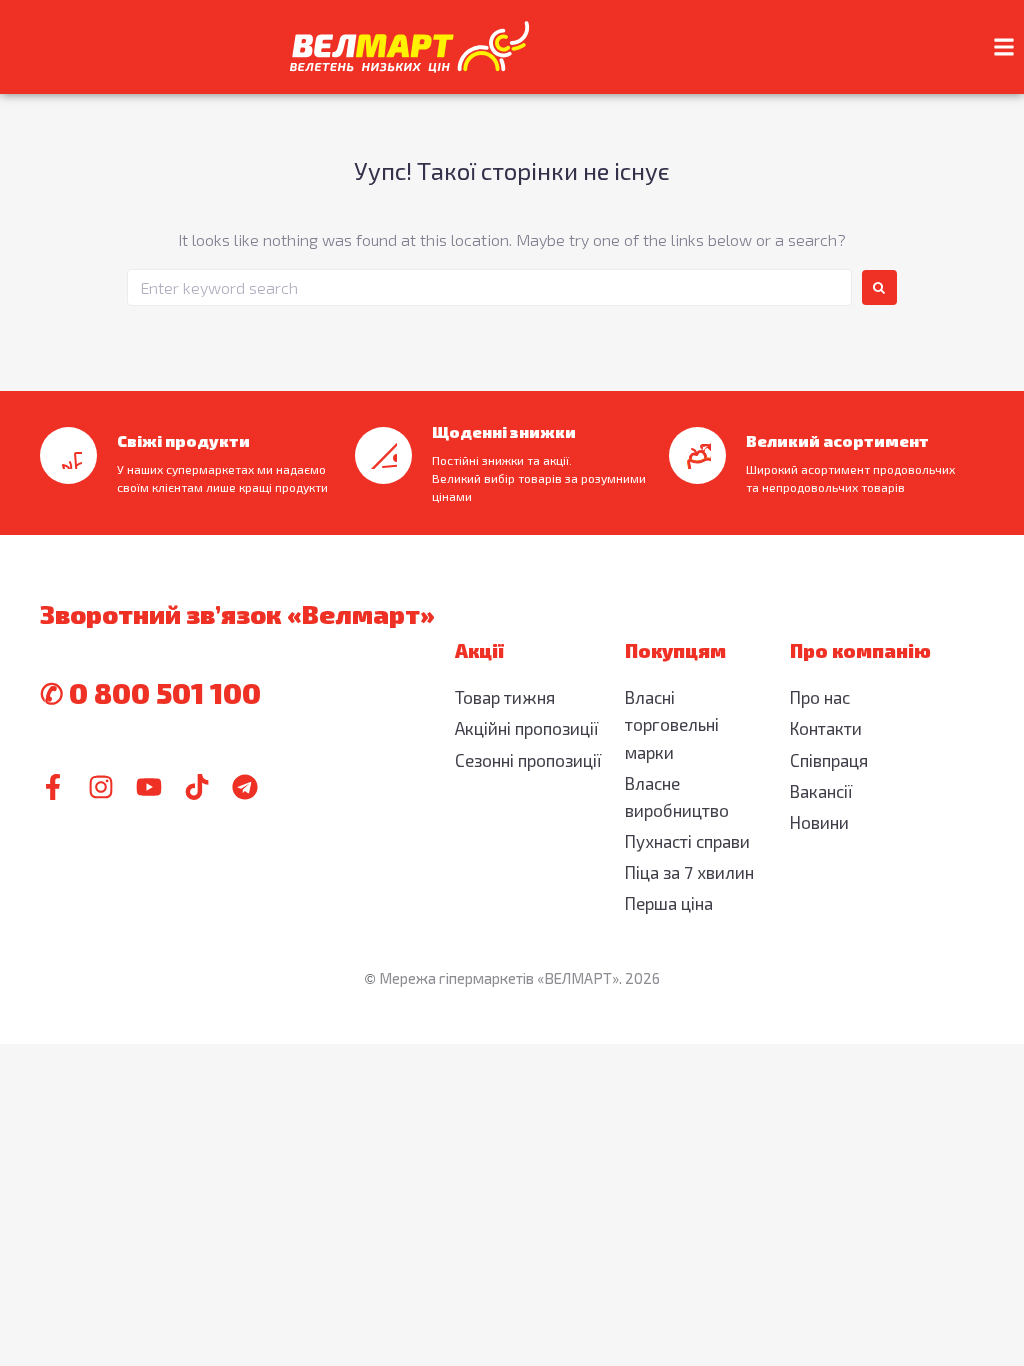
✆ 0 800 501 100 (150, 693)
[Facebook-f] (53, 787)
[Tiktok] (197, 787)
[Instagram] (101, 787)
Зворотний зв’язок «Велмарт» (237, 613)
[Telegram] (245, 787)
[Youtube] (149, 787)
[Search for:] (489, 287)
